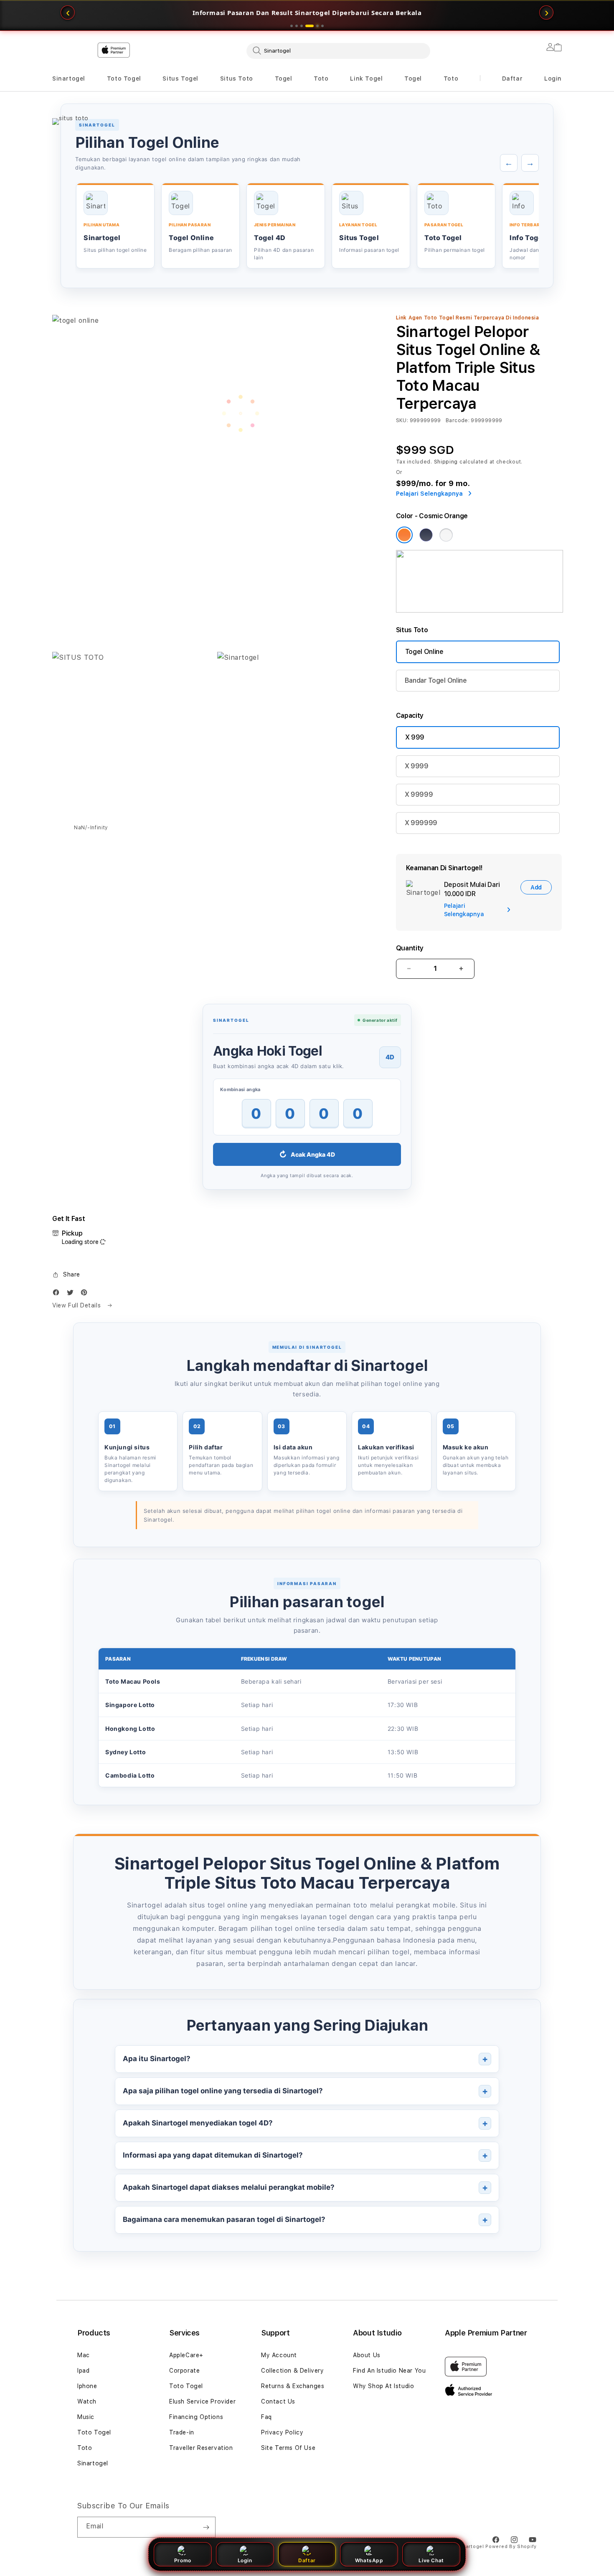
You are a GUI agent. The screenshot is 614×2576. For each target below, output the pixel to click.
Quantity (410, 948)
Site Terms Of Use (288, 2448)
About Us (367, 2355)
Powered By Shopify (511, 2547)
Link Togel (366, 79)
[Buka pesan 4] (307, 26)
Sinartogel (69, 79)
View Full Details (77, 1305)
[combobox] (338, 51)
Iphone (87, 2386)
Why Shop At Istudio (383, 2386)
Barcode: (458, 420)
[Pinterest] (86, 1294)
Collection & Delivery (293, 2371)
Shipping (446, 462)
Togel (284, 79)
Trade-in (182, 2432)
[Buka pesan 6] (322, 26)
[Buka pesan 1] (292, 26)
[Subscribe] (206, 2527)
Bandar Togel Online (436, 680)
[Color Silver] (446, 535)
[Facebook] (58, 1294)
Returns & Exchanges (293, 2386)
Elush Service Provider (202, 2401)
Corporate (184, 2371)
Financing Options (196, 2417)
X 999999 (421, 823)
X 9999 (417, 766)
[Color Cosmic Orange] (404, 535)
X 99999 (419, 794)
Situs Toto (237, 79)
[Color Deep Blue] (426, 535)
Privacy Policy (282, 2432)
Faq (266, 2417)
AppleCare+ (186, 2355)
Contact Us (278, 2401)
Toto (321, 79)
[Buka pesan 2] (297, 26)
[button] (69, 79)
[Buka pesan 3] (302, 26)
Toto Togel (124, 79)
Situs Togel (180, 79)
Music (86, 2417)
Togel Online (424, 652)
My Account (279, 2355)
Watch (87, 2401)
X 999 (415, 737)
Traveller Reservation (201, 2448)
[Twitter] (72, 1294)
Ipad (83, 2371)
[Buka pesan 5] (315, 26)
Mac (84, 2355)
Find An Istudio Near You (389, 2371)
